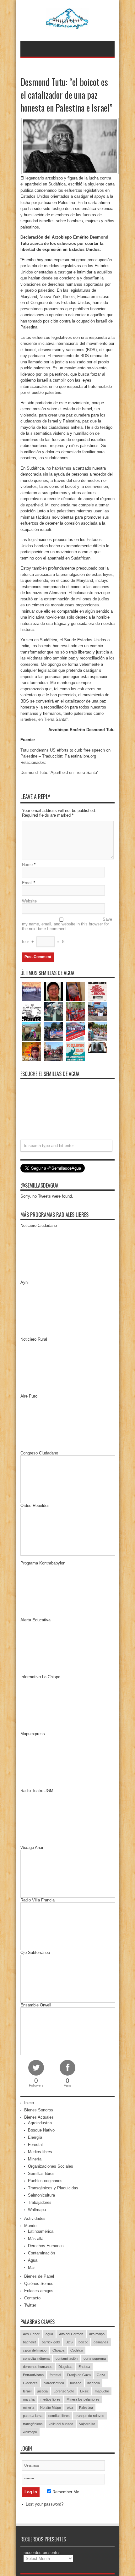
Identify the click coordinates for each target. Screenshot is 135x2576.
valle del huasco (61, 2424)
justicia (43, 2391)
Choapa (58, 2350)
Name (27, 865)
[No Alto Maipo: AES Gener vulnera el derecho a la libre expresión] (97, 991)
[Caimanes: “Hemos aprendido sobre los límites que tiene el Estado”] (31, 1032)
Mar (31, 2267)
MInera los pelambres (83, 2399)
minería (29, 2408)
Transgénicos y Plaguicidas (53, 2188)
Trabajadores (40, 2202)
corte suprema (95, 2358)
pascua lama (33, 2416)
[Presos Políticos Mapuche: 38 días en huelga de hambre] (31, 1052)
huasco (76, 2383)
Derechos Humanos (46, 2246)
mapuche (102, 2391)
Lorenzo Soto (64, 2391)
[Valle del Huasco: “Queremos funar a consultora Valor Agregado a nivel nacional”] (75, 1012)
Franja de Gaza (79, 2375)
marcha (29, 2399)
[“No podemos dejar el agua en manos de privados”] (75, 1052)
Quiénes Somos (39, 2284)
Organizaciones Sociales (51, 2166)
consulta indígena (36, 2358)
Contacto (32, 2298)
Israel (27, 2391)
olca (70, 2408)
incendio (94, 2383)
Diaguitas (65, 2367)
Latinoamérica (41, 2231)
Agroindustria (40, 2123)
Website (29, 901)
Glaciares (30, 2383)
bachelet (29, 2342)
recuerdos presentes (42, 2553)
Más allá (36, 2239)
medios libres (51, 2399)
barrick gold (51, 2342)
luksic (84, 2391)
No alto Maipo (51, 2408)
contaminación (67, 2358)
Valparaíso (87, 2424)
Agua (33, 2260)
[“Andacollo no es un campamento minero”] (31, 991)
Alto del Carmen (71, 2334)
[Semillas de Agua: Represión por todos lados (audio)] (53, 991)
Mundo (30, 2226)
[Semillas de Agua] (68, 25)
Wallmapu (37, 2210)
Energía (35, 2137)
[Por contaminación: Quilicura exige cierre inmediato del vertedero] (75, 1032)
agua (49, 2334)
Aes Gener (31, 2334)
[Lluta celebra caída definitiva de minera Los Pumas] (53, 1032)
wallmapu (30, 2432)
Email (27, 883)
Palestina (86, 2408)
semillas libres (59, 2416)
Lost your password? (45, 2504)
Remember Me (65, 2492)
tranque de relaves (90, 2416)
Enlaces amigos (39, 2291)
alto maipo (97, 2334)
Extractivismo (33, 2375)
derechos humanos (38, 2367)
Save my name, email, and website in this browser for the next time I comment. (67, 924)
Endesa (84, 2367)
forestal (55, 2375)
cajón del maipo (35, 2350)
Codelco (77, 2350)
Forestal (35, 2145)
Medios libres (40, 2152)
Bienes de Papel (39, 2276)
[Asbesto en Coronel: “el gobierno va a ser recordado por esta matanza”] (97, 1048)
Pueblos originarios (45, 2181)
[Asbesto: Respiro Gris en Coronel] (31, 1012)
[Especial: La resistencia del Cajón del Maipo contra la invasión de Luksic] (97, 1032)
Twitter (30, 2305)
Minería (35, 2159)
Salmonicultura (41, 2195)
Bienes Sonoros (39, 2110)
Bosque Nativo (41, 2130)
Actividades (35, 2218)
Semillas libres (41, 2173)
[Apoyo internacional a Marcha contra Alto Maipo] (75, 991)
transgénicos (33, 2424)
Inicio (29, 2103)
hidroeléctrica (54, 2383)
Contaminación (41, 2253)
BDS (69, 2342)
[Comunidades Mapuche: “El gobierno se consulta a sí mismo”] (53, 1012)
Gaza (101, 2375)
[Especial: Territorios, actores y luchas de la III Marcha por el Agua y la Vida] (53, 1052)
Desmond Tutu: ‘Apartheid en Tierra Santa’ (59, 772)
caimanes (101, 2342)
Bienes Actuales (39, 2117)
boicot (83, 2342)
